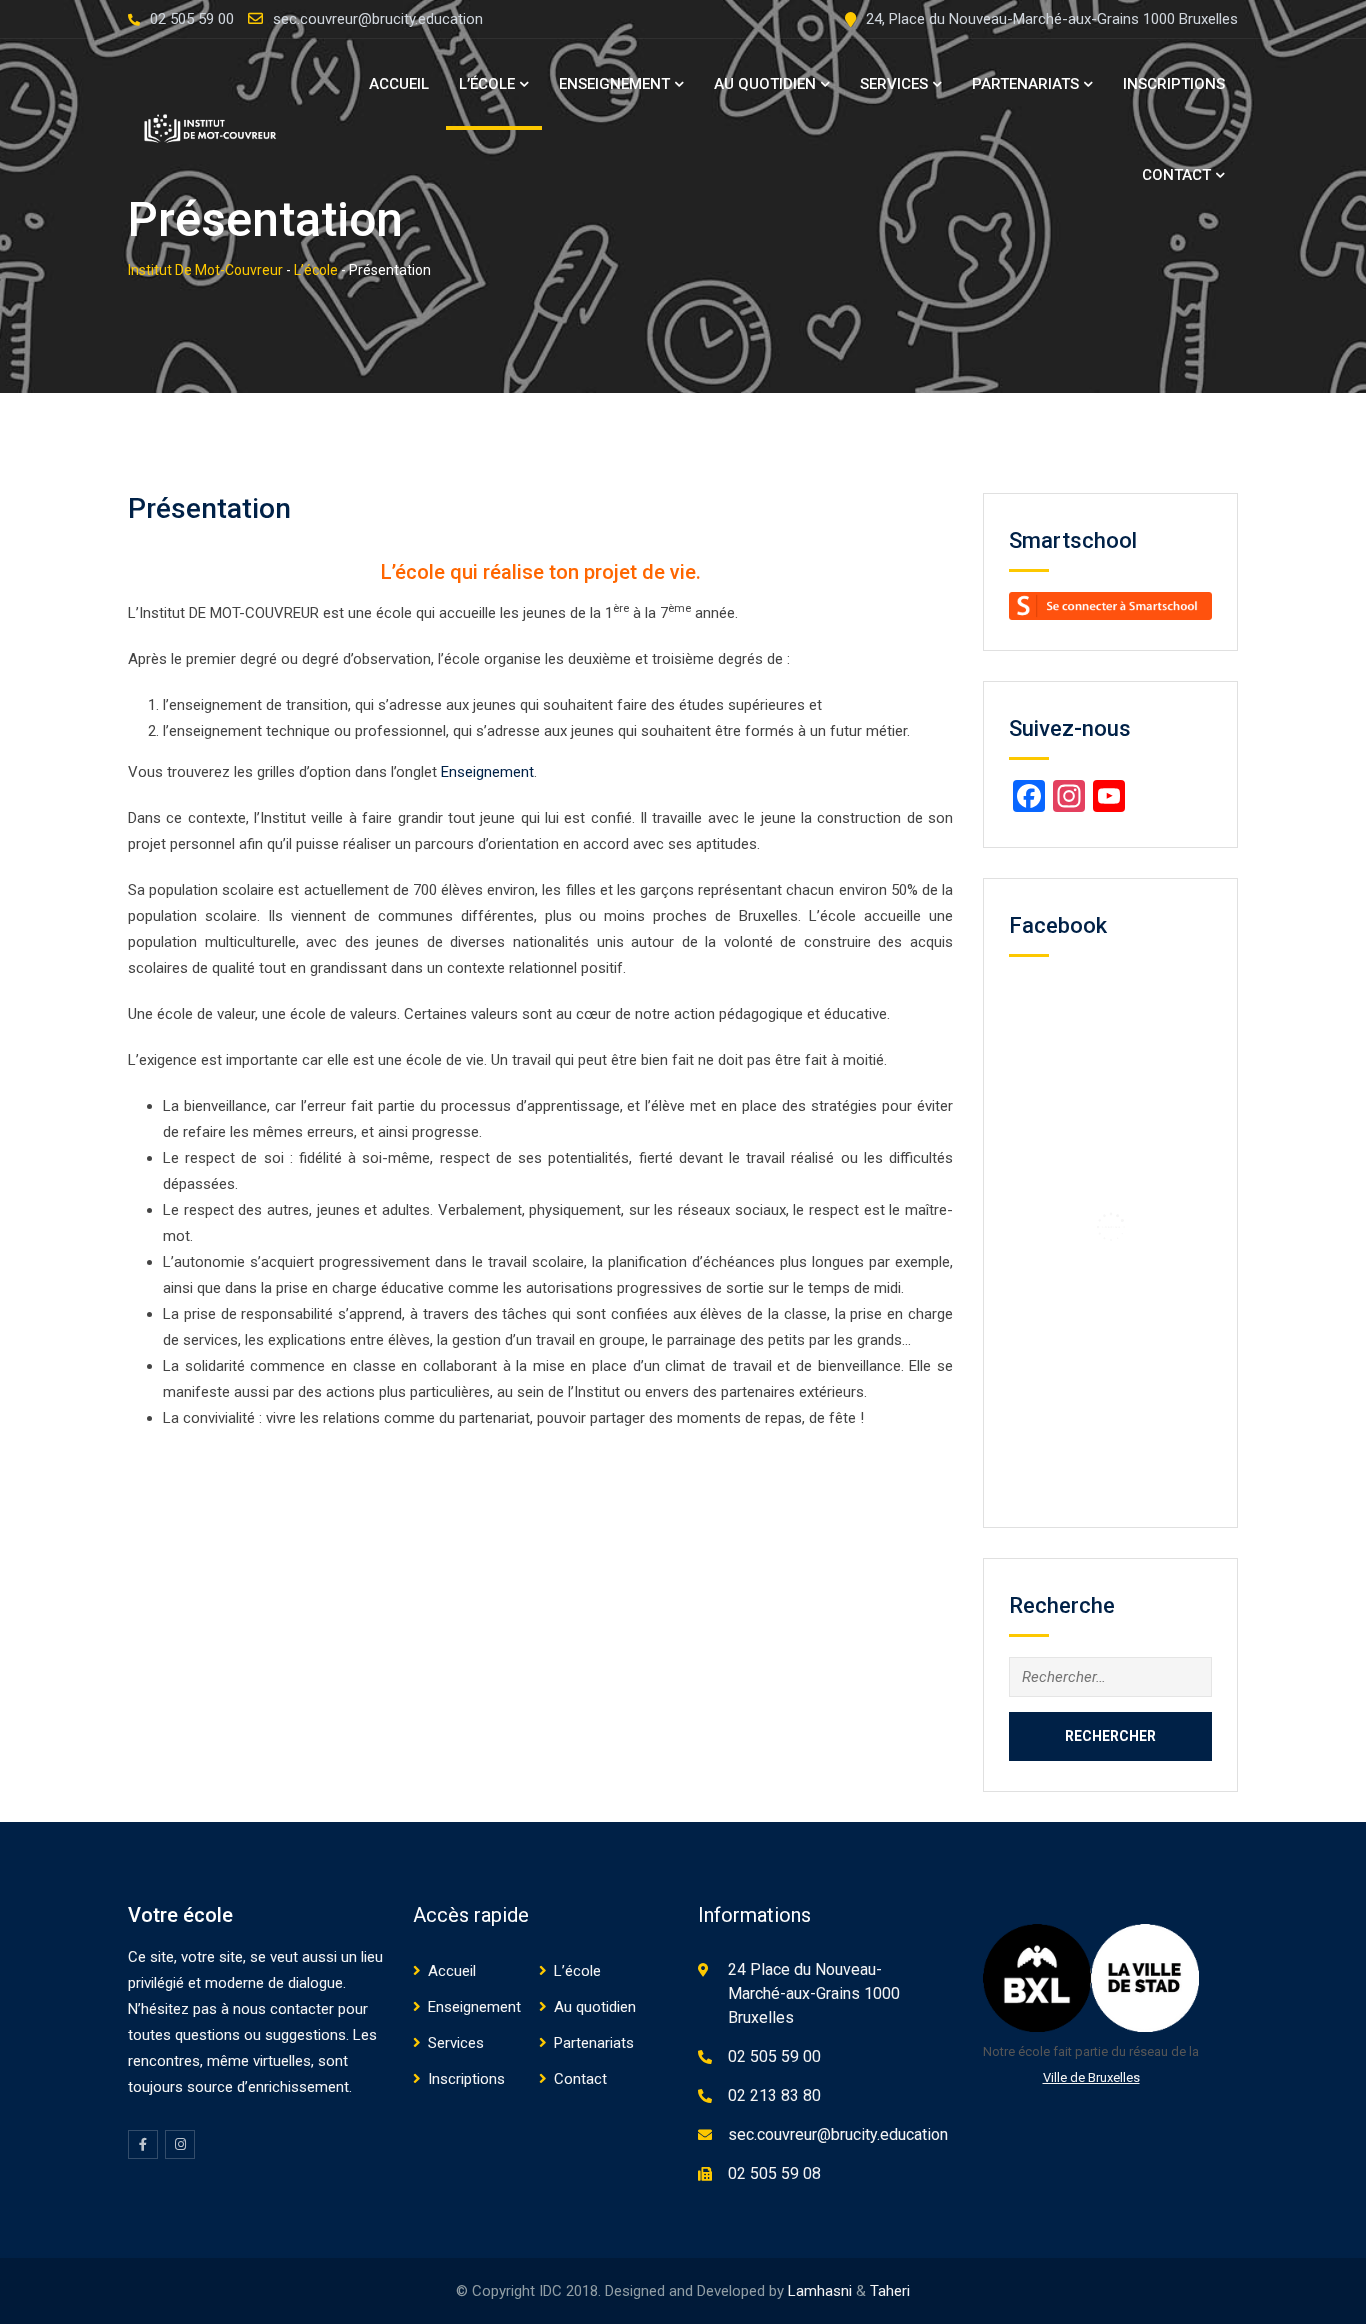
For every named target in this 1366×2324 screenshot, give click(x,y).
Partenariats (1025, 84)
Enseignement (614, 84)
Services (894, 84)
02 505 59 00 (192, 19)
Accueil (399, 84)
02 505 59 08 (774, 2173)
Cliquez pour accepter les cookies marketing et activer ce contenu (1116, 1226)
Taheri (890, 2291)
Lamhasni (820, 2291)
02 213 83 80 (774, 2095)
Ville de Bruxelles (1091, 2077)
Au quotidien (765, 84)
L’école (487, 84)
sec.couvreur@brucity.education (378, 19)
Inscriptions (1174, 84)
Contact (1176, 175)
